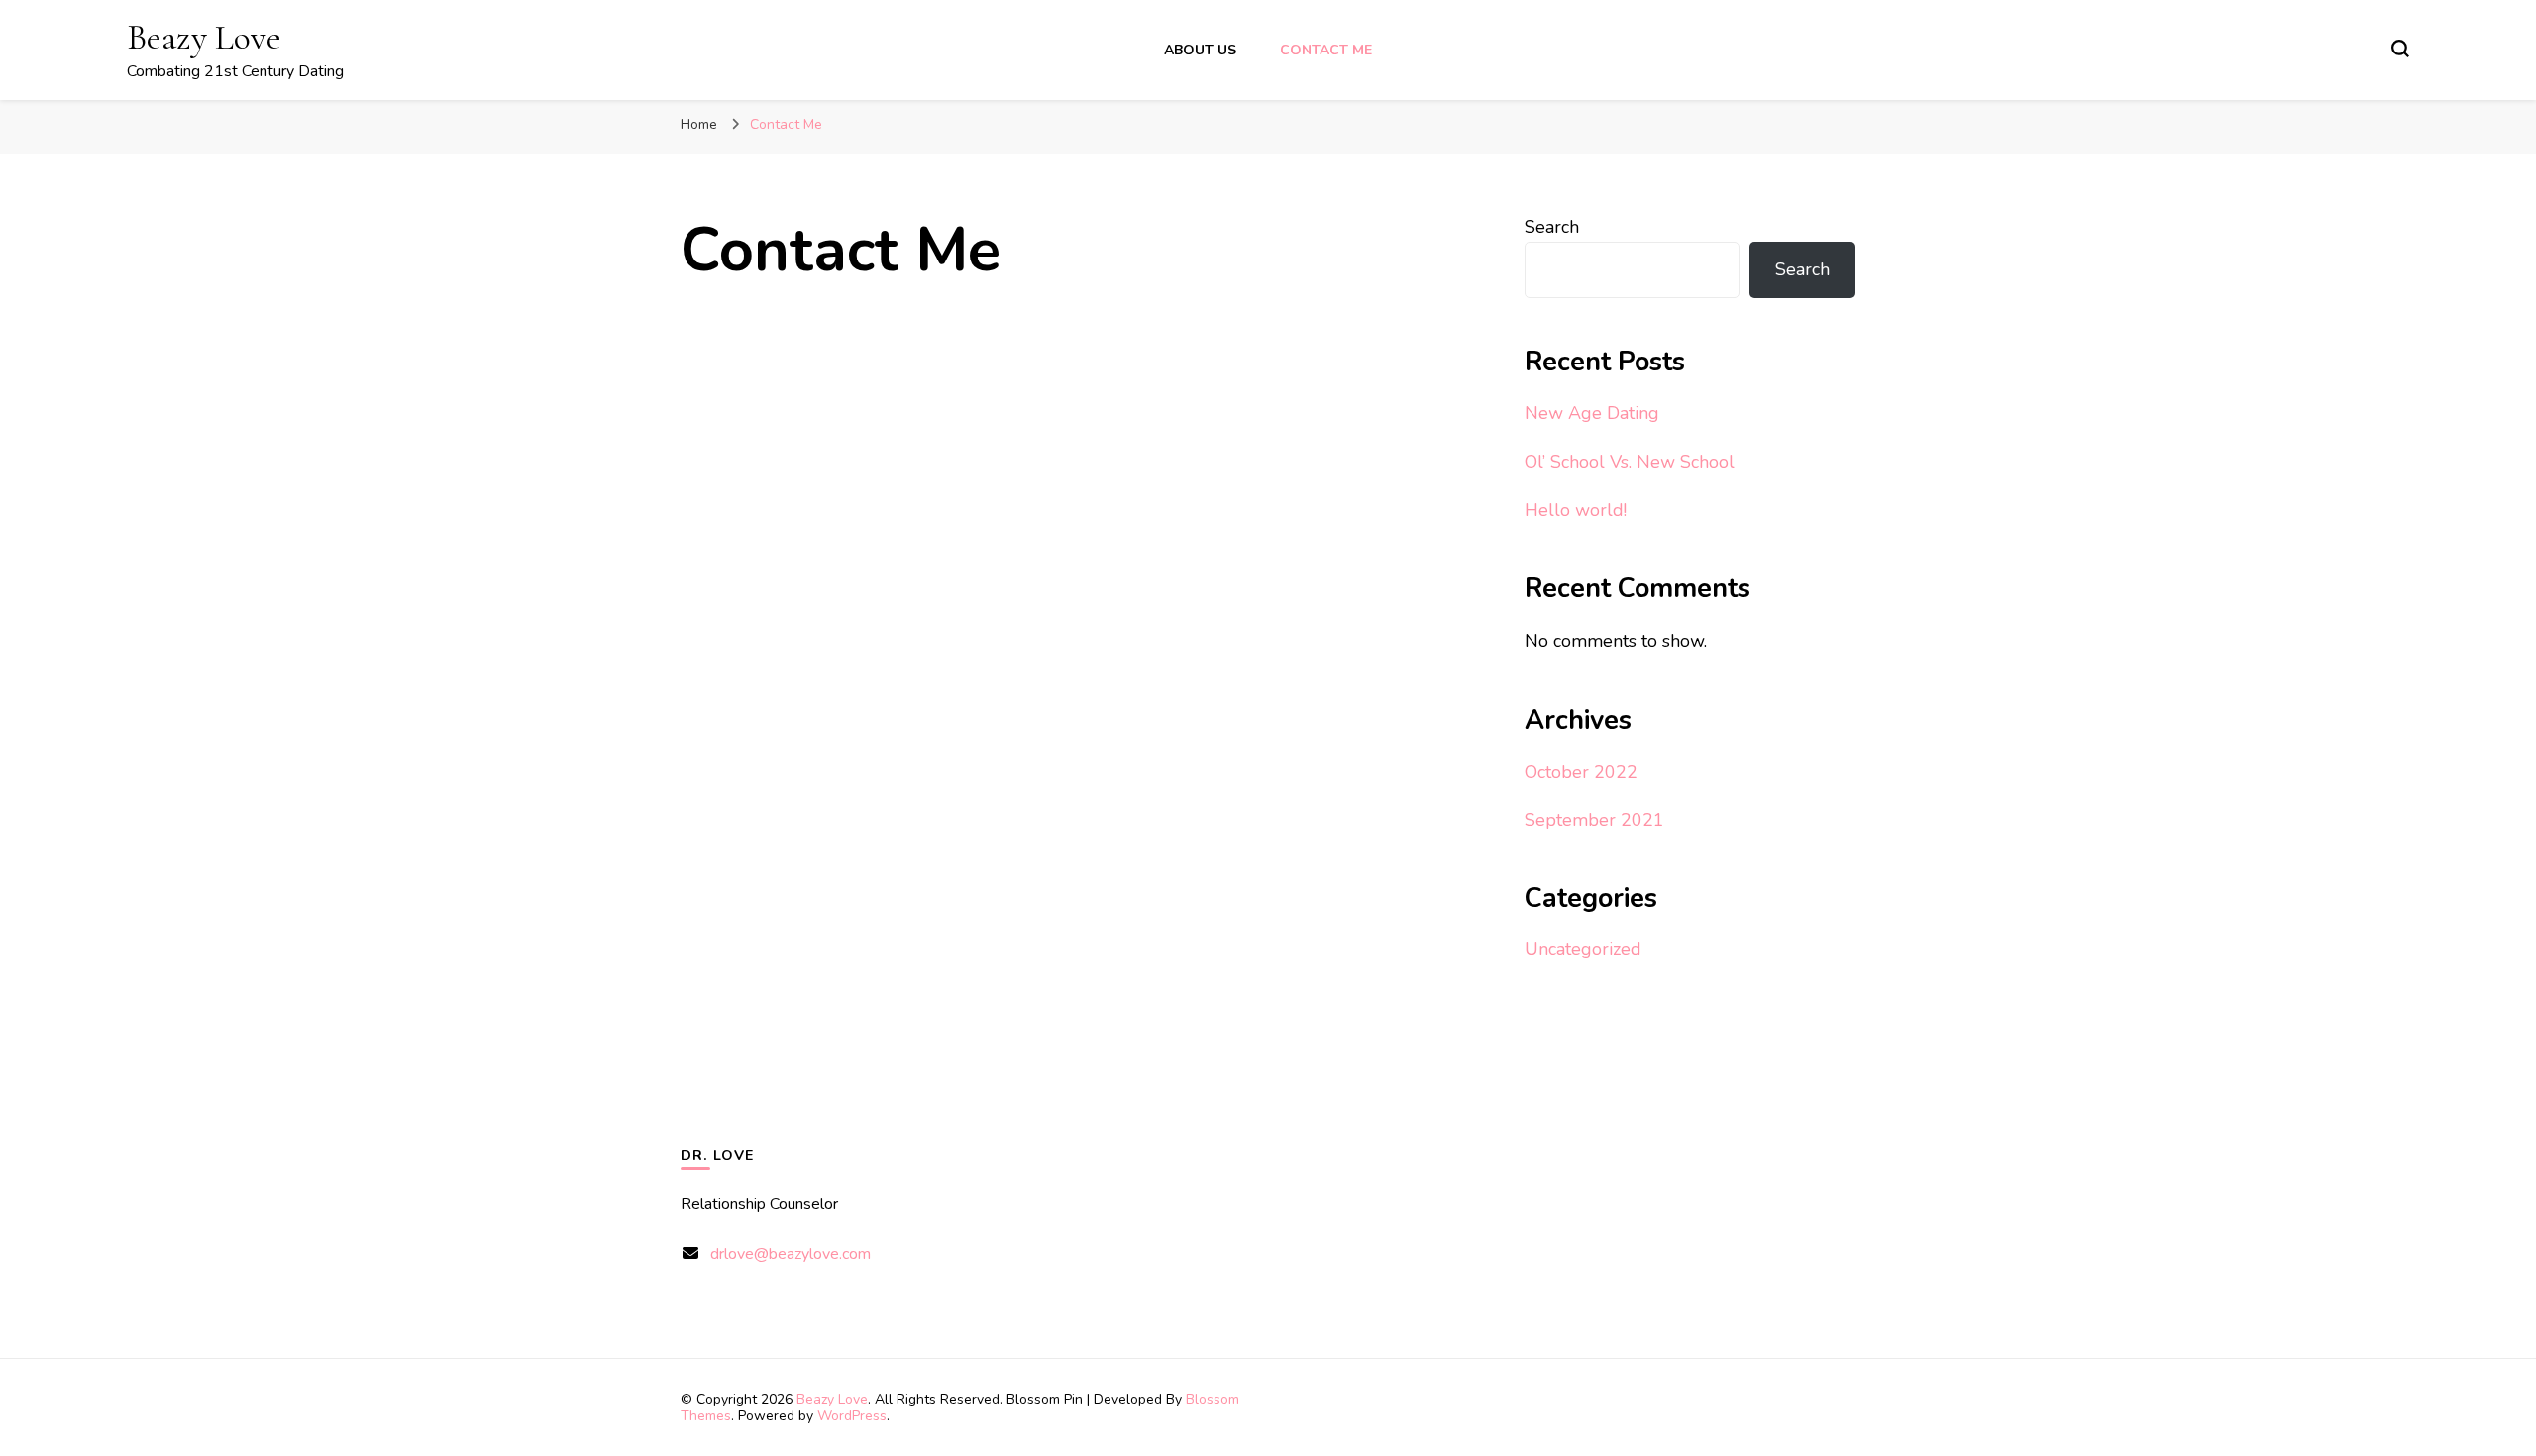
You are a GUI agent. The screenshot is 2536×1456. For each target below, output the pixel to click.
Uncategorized (1583, 949)
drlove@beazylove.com (791, 1254)
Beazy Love (204, 37)
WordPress (852, 1416)
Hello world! (1576, 510)
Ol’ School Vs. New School (1630, 462)
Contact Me (1326, 50)
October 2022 (1581, 772)
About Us (1200, 50)
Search (1552, 227)
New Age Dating (1592, 413)
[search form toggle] (2400, 49)
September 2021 (1594, 820)
